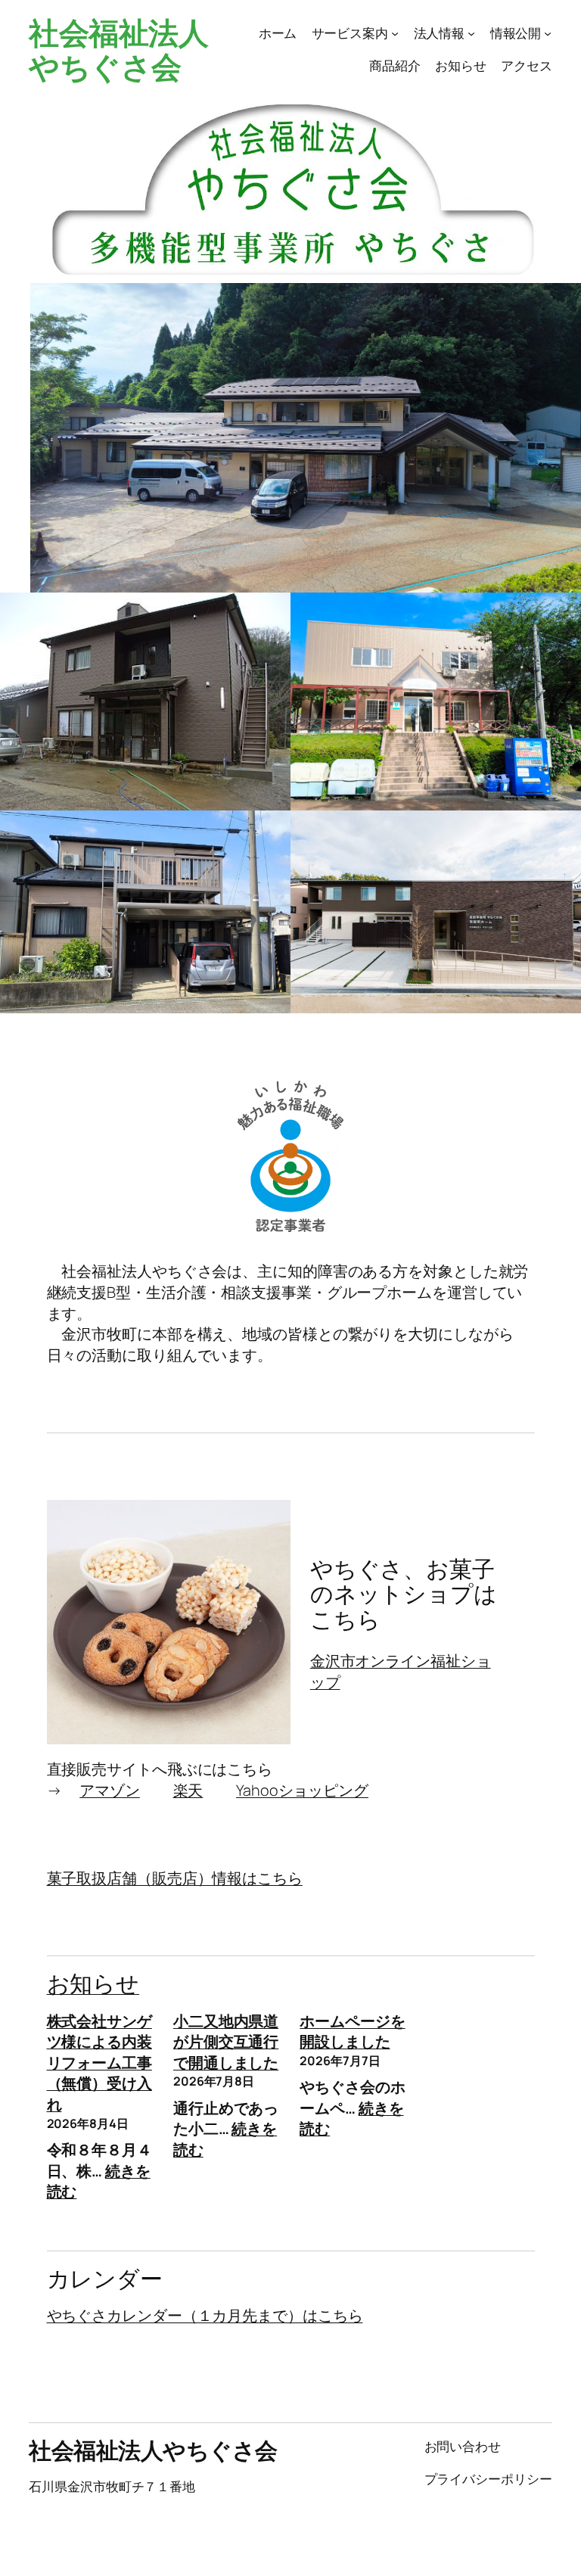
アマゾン (110, 1790)
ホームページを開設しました (352, 2032)
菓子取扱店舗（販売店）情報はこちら (175, 1878)
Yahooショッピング (302, 1790)
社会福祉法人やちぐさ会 (118, 49)
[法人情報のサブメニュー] (471, 33)
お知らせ (93, 1983)
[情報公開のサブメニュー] (548, 33)
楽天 (188, 1790)
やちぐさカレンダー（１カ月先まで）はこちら (205, 2315)
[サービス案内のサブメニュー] (395, 33)
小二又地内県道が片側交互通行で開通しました (226, 2042)
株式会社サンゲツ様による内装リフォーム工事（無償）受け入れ (99, 2063)
